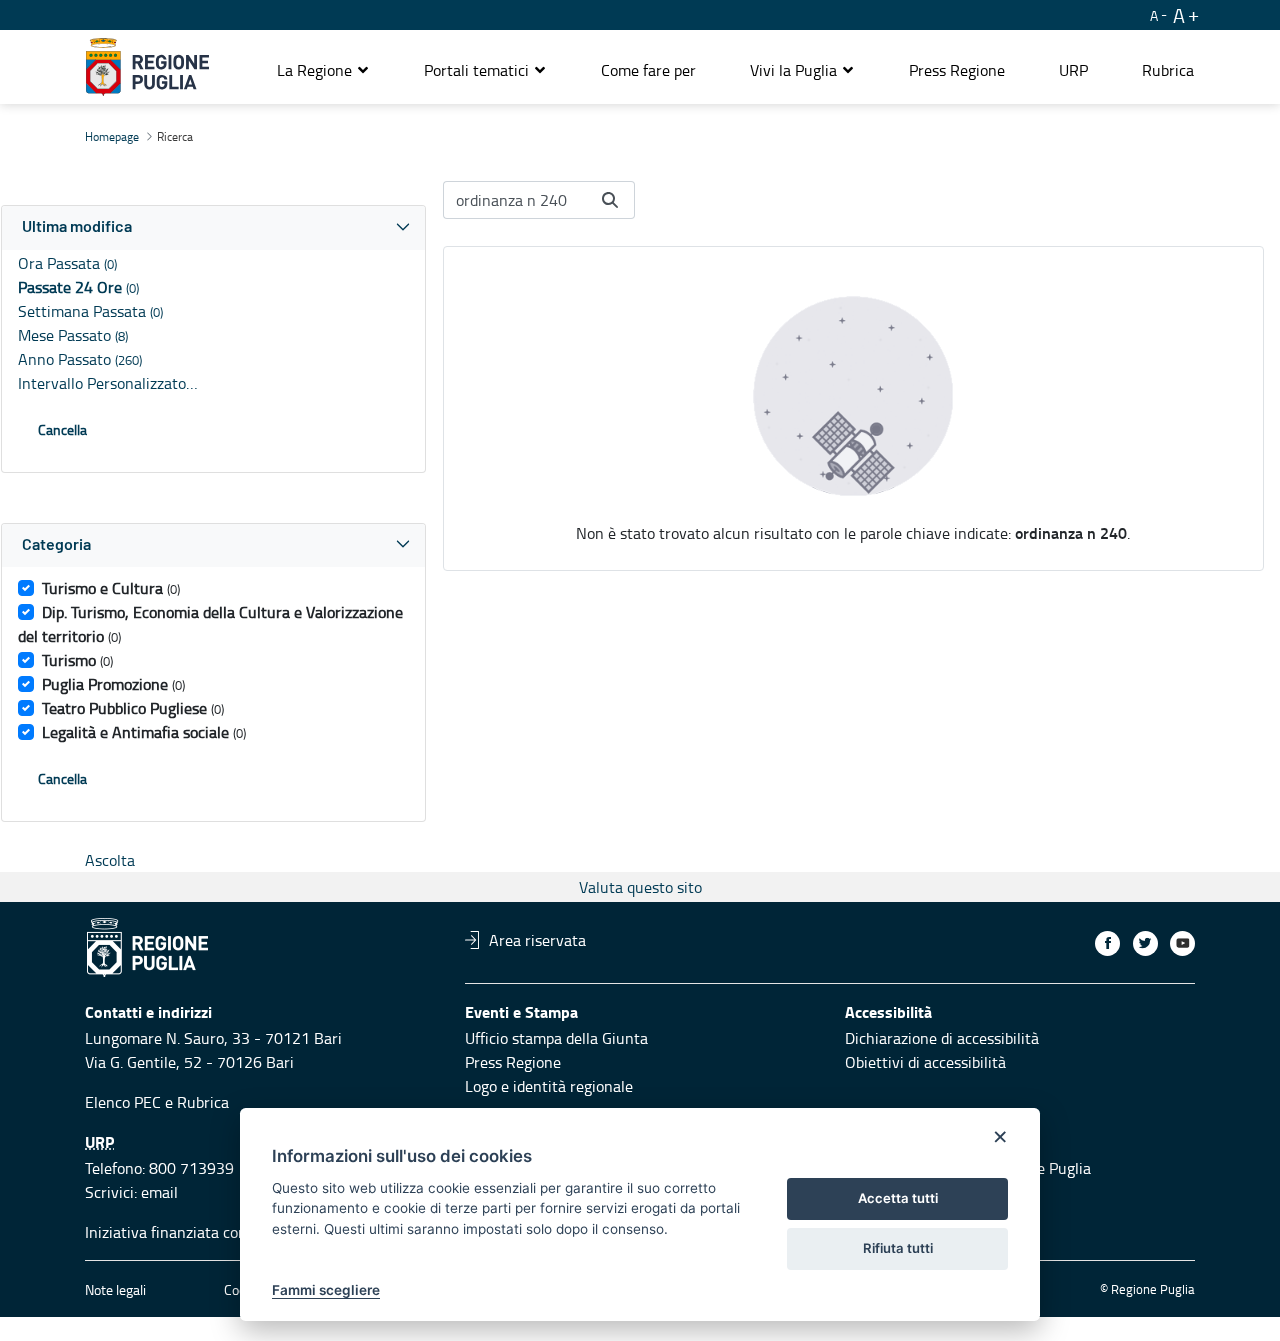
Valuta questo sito (640, 887)
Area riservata (537, 940)
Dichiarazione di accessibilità (942, 1038)
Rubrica (203, 1102)
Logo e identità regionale (549, 1086)
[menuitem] (648, 70)
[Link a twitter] (1145, 943)
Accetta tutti (898, 1198)
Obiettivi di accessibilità (925, 1062)
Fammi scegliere (326, 1290)
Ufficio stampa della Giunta (556, 1038)
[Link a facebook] (1107, 943)
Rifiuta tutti (898, 1248)
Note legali (115, 1289)
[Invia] (610, 200)
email (159, 1192)
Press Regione (513, 1062)
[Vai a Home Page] (147, 67)
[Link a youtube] (1182, 943)
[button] (323, 70)
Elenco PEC (123, 1102)
